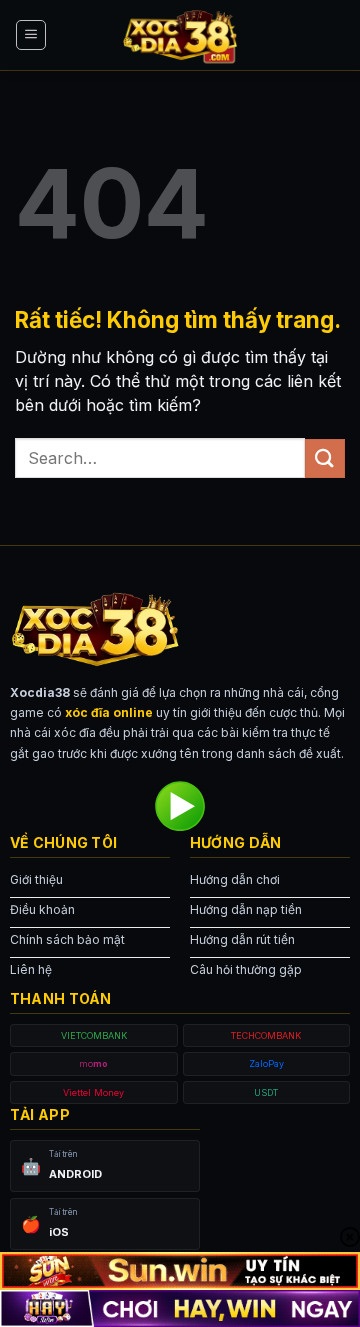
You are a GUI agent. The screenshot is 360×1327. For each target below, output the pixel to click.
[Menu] (31, 35)
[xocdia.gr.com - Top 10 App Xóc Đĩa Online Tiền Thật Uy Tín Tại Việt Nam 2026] (180, 35)
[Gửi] (325, 458)
